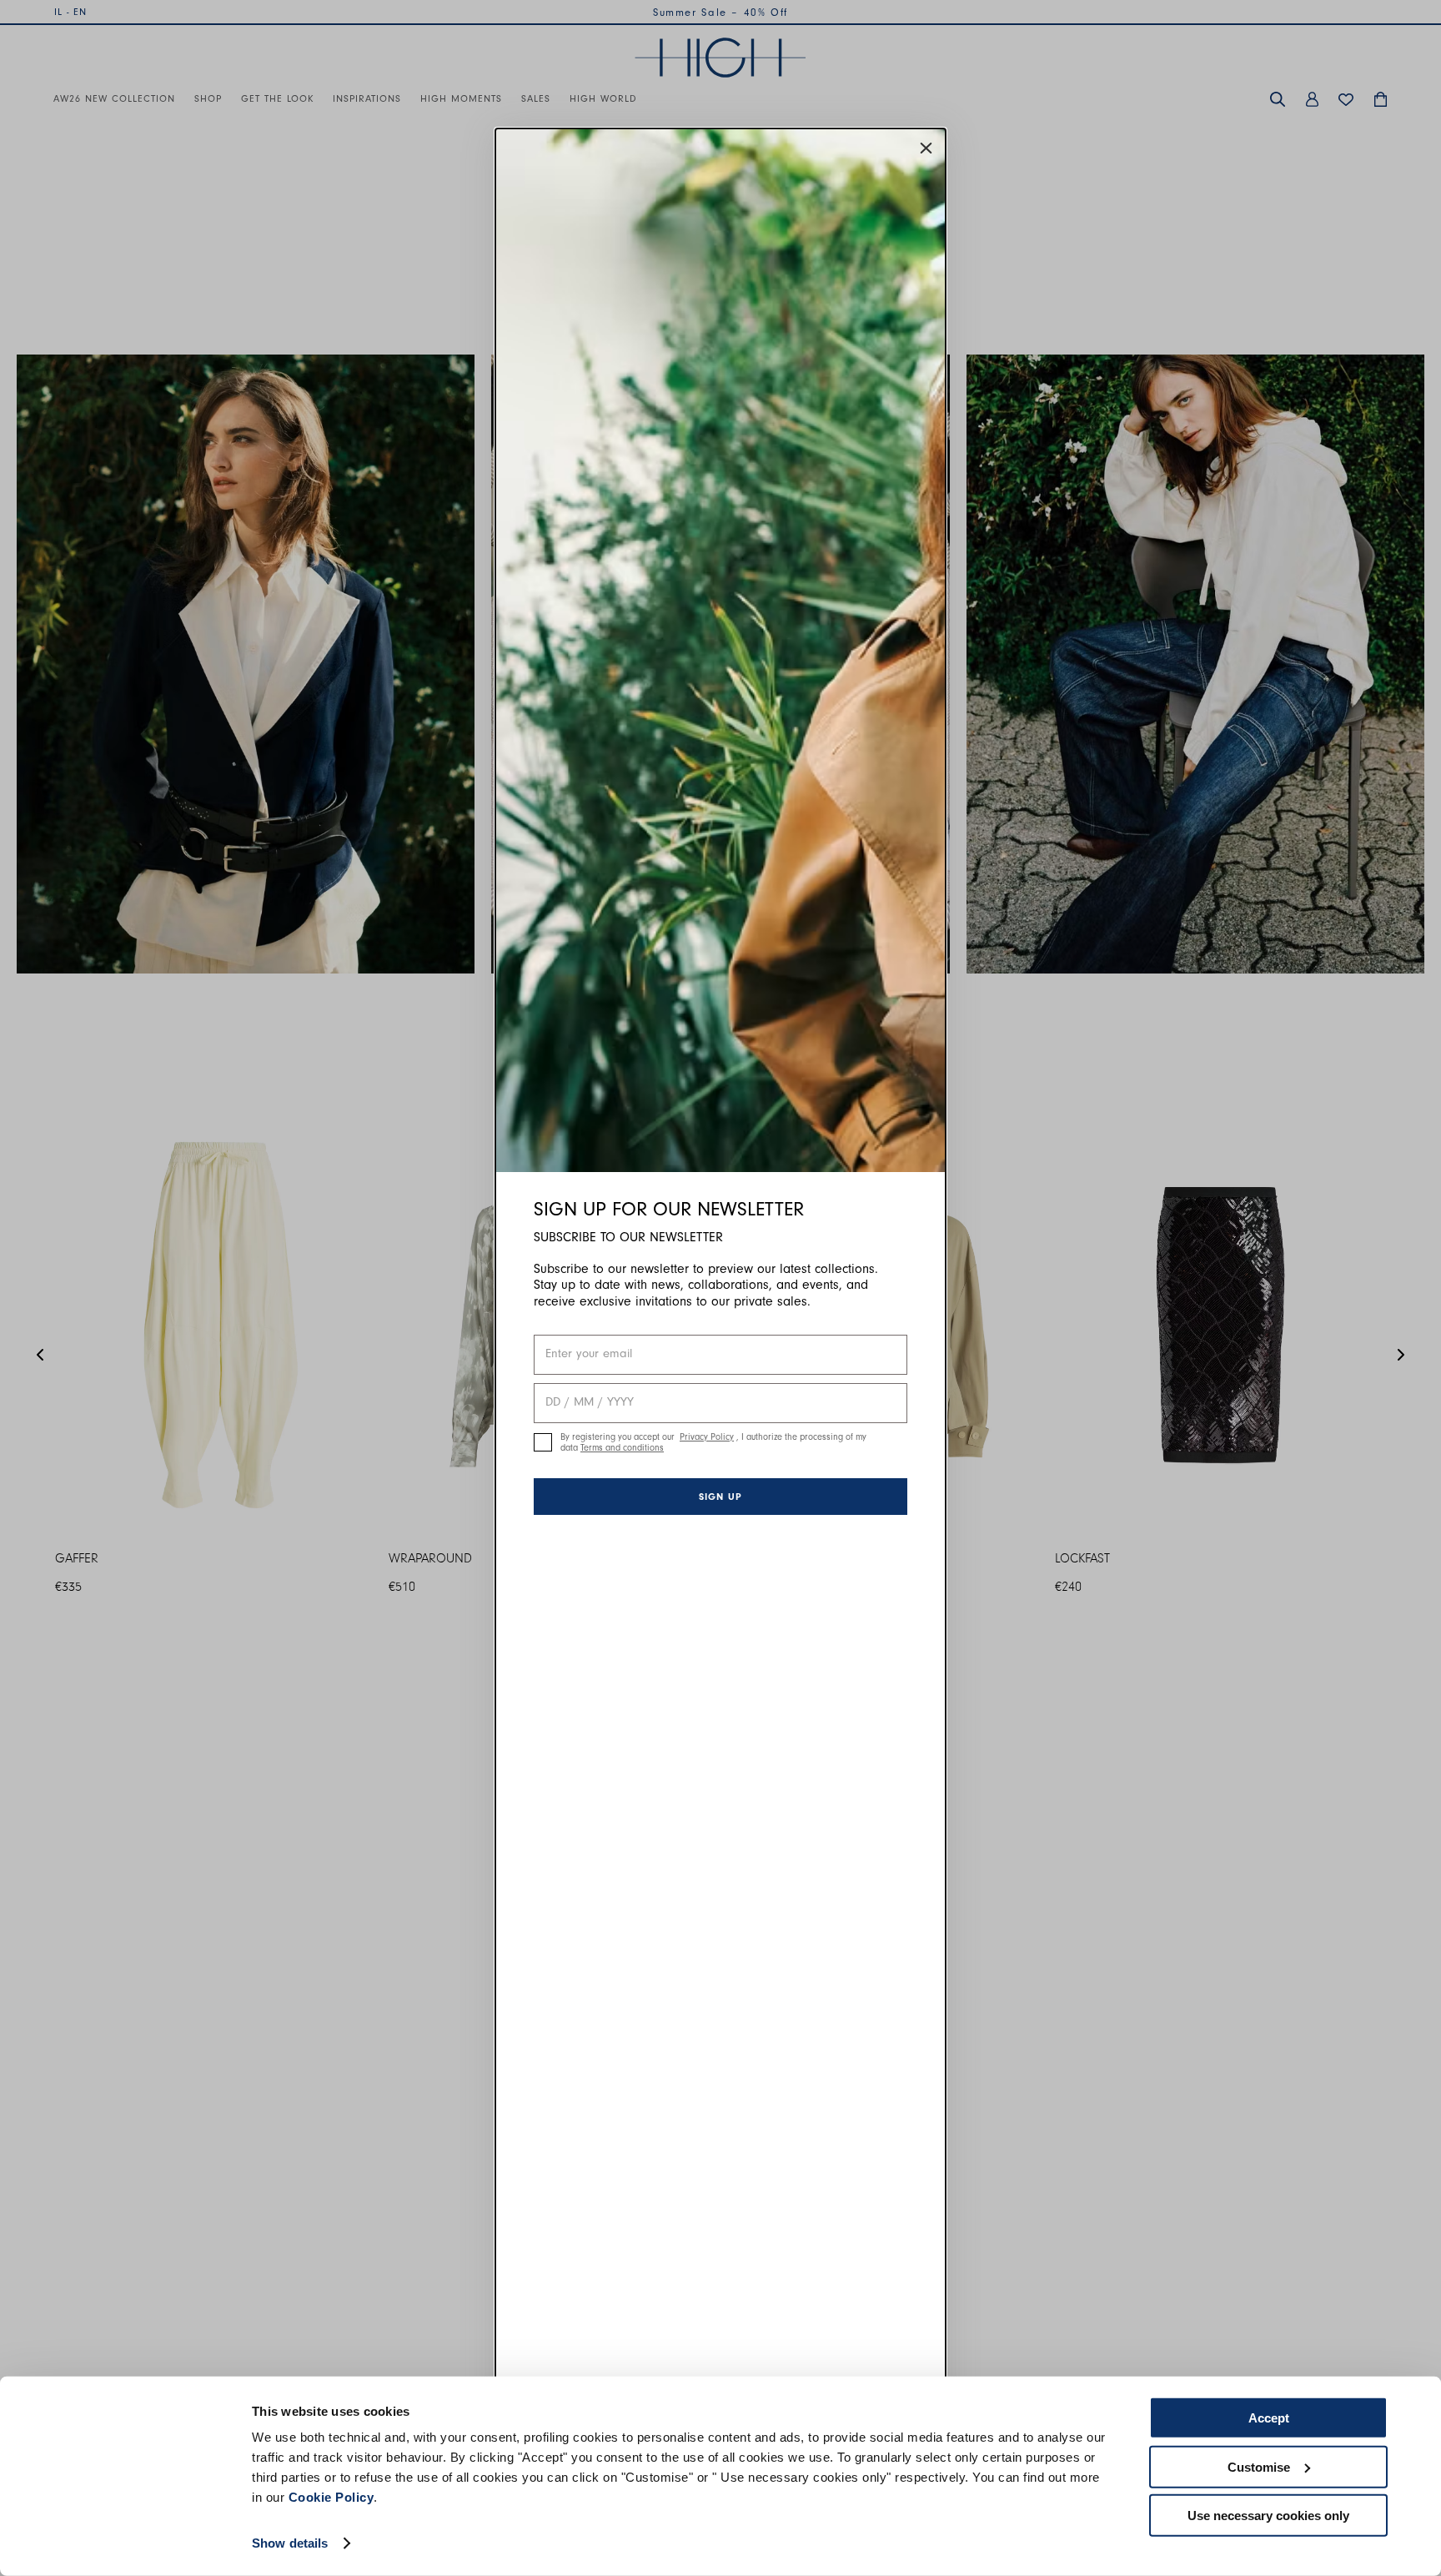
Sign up (720, 1497)
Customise (1259, 2466)
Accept (1269, 2418)
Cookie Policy (331, 2497)
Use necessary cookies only (1268, 2516)
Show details (290, 2543)
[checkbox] (543, 1442)
